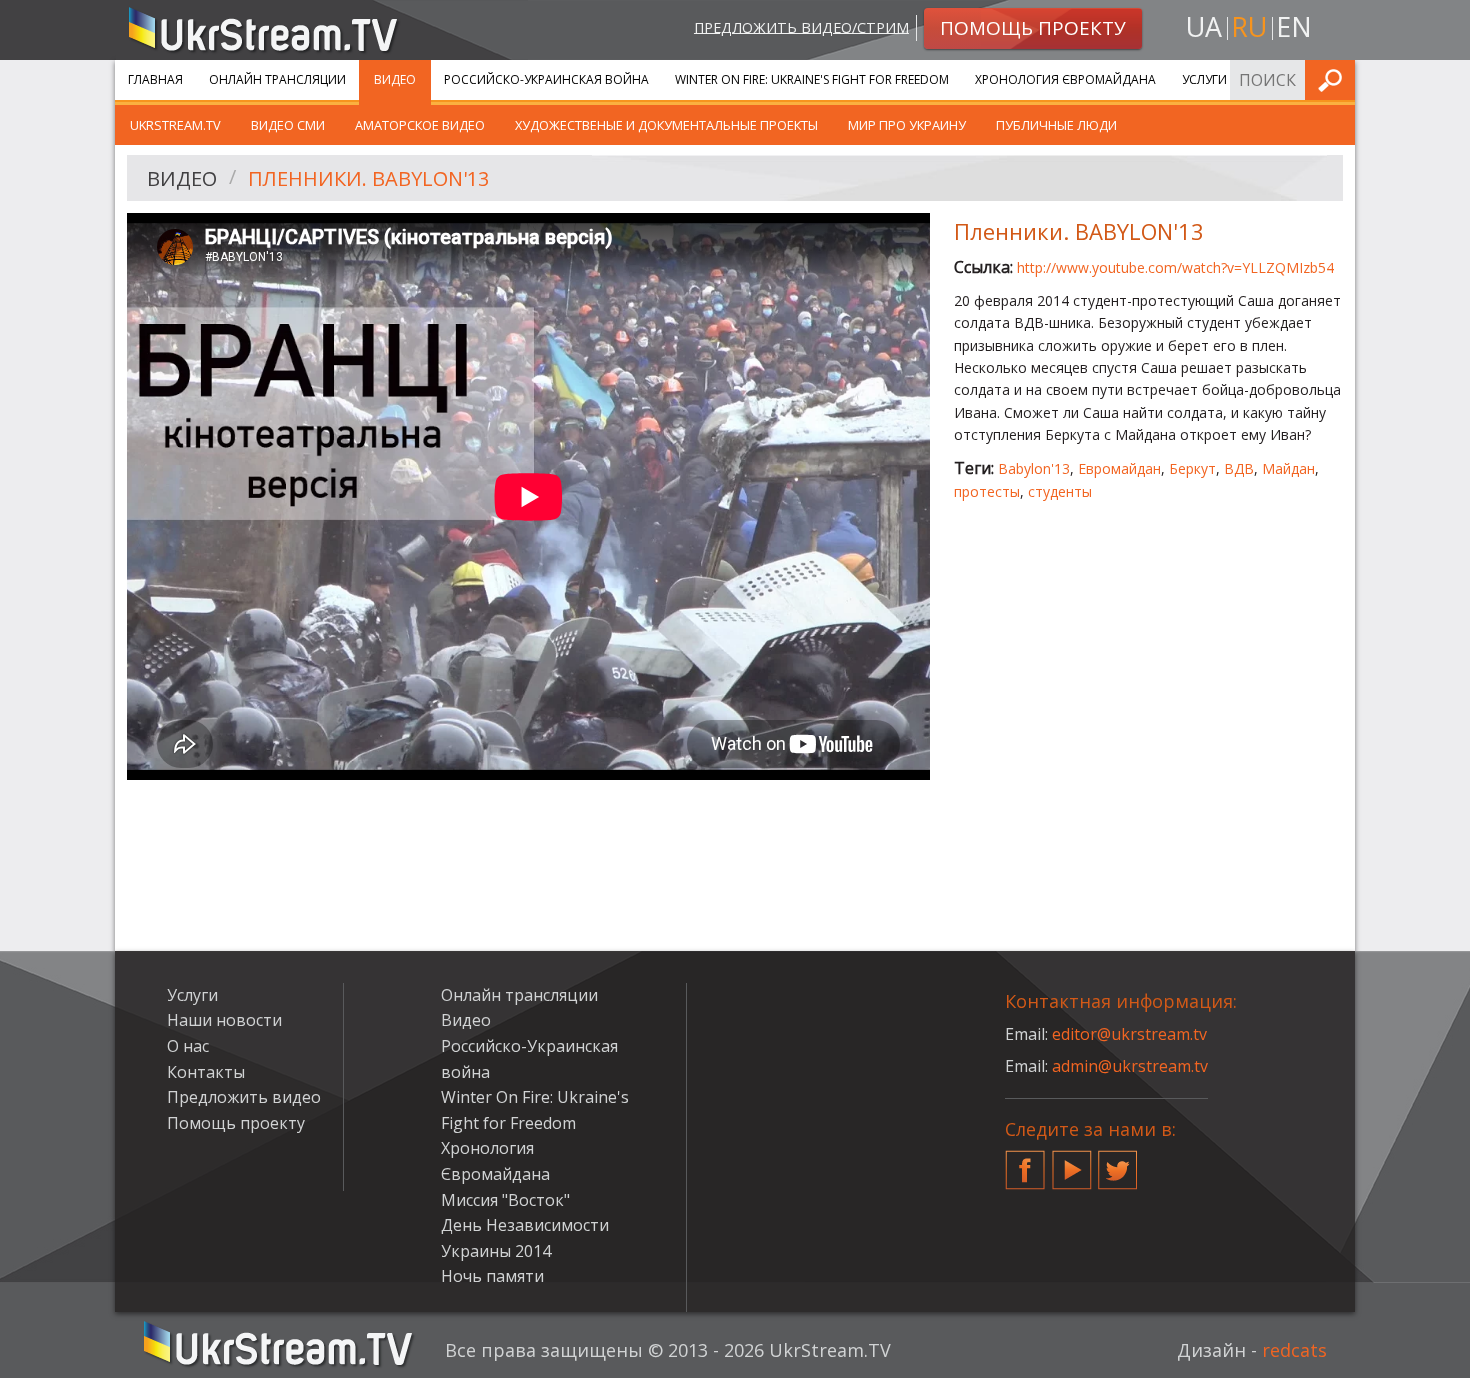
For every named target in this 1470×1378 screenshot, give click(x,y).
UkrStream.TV (175, 125)
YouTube (1072, 1162)
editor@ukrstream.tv (1129, 1034)
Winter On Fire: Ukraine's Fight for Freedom (812, 79)
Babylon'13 (1034, 468)
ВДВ (1239, 468)
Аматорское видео (420, 125)
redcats (1294, 1350)
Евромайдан (1119, 468)
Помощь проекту (236, 1123)
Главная (155, 79)
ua (1204, 26)
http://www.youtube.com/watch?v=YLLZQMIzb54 (1175, 267)
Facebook (1025, 1162)
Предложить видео (244, 1097)
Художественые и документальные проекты (666, 125)
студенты (1060, 491)
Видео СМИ (288, 125)
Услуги (1204, 79)
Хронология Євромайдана (1065, 79)
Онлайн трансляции (277, 79)
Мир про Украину (907, 125)
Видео (395, 79)
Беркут (1192, 468)
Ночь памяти (492, 1276)
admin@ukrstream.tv (1130, 1066)
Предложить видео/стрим (801, 26)
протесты (987, 491)
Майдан (1288, 468)
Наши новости (224, 1020)
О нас (188, 1046)
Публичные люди (1056, 125)
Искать (1334, 79)
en (1294, 26)
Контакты (206, 1072)
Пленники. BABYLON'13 (368, 178)
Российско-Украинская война (546, 79)
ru (1249, 26)
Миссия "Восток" (505, 1200)
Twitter (1118, 1162)
